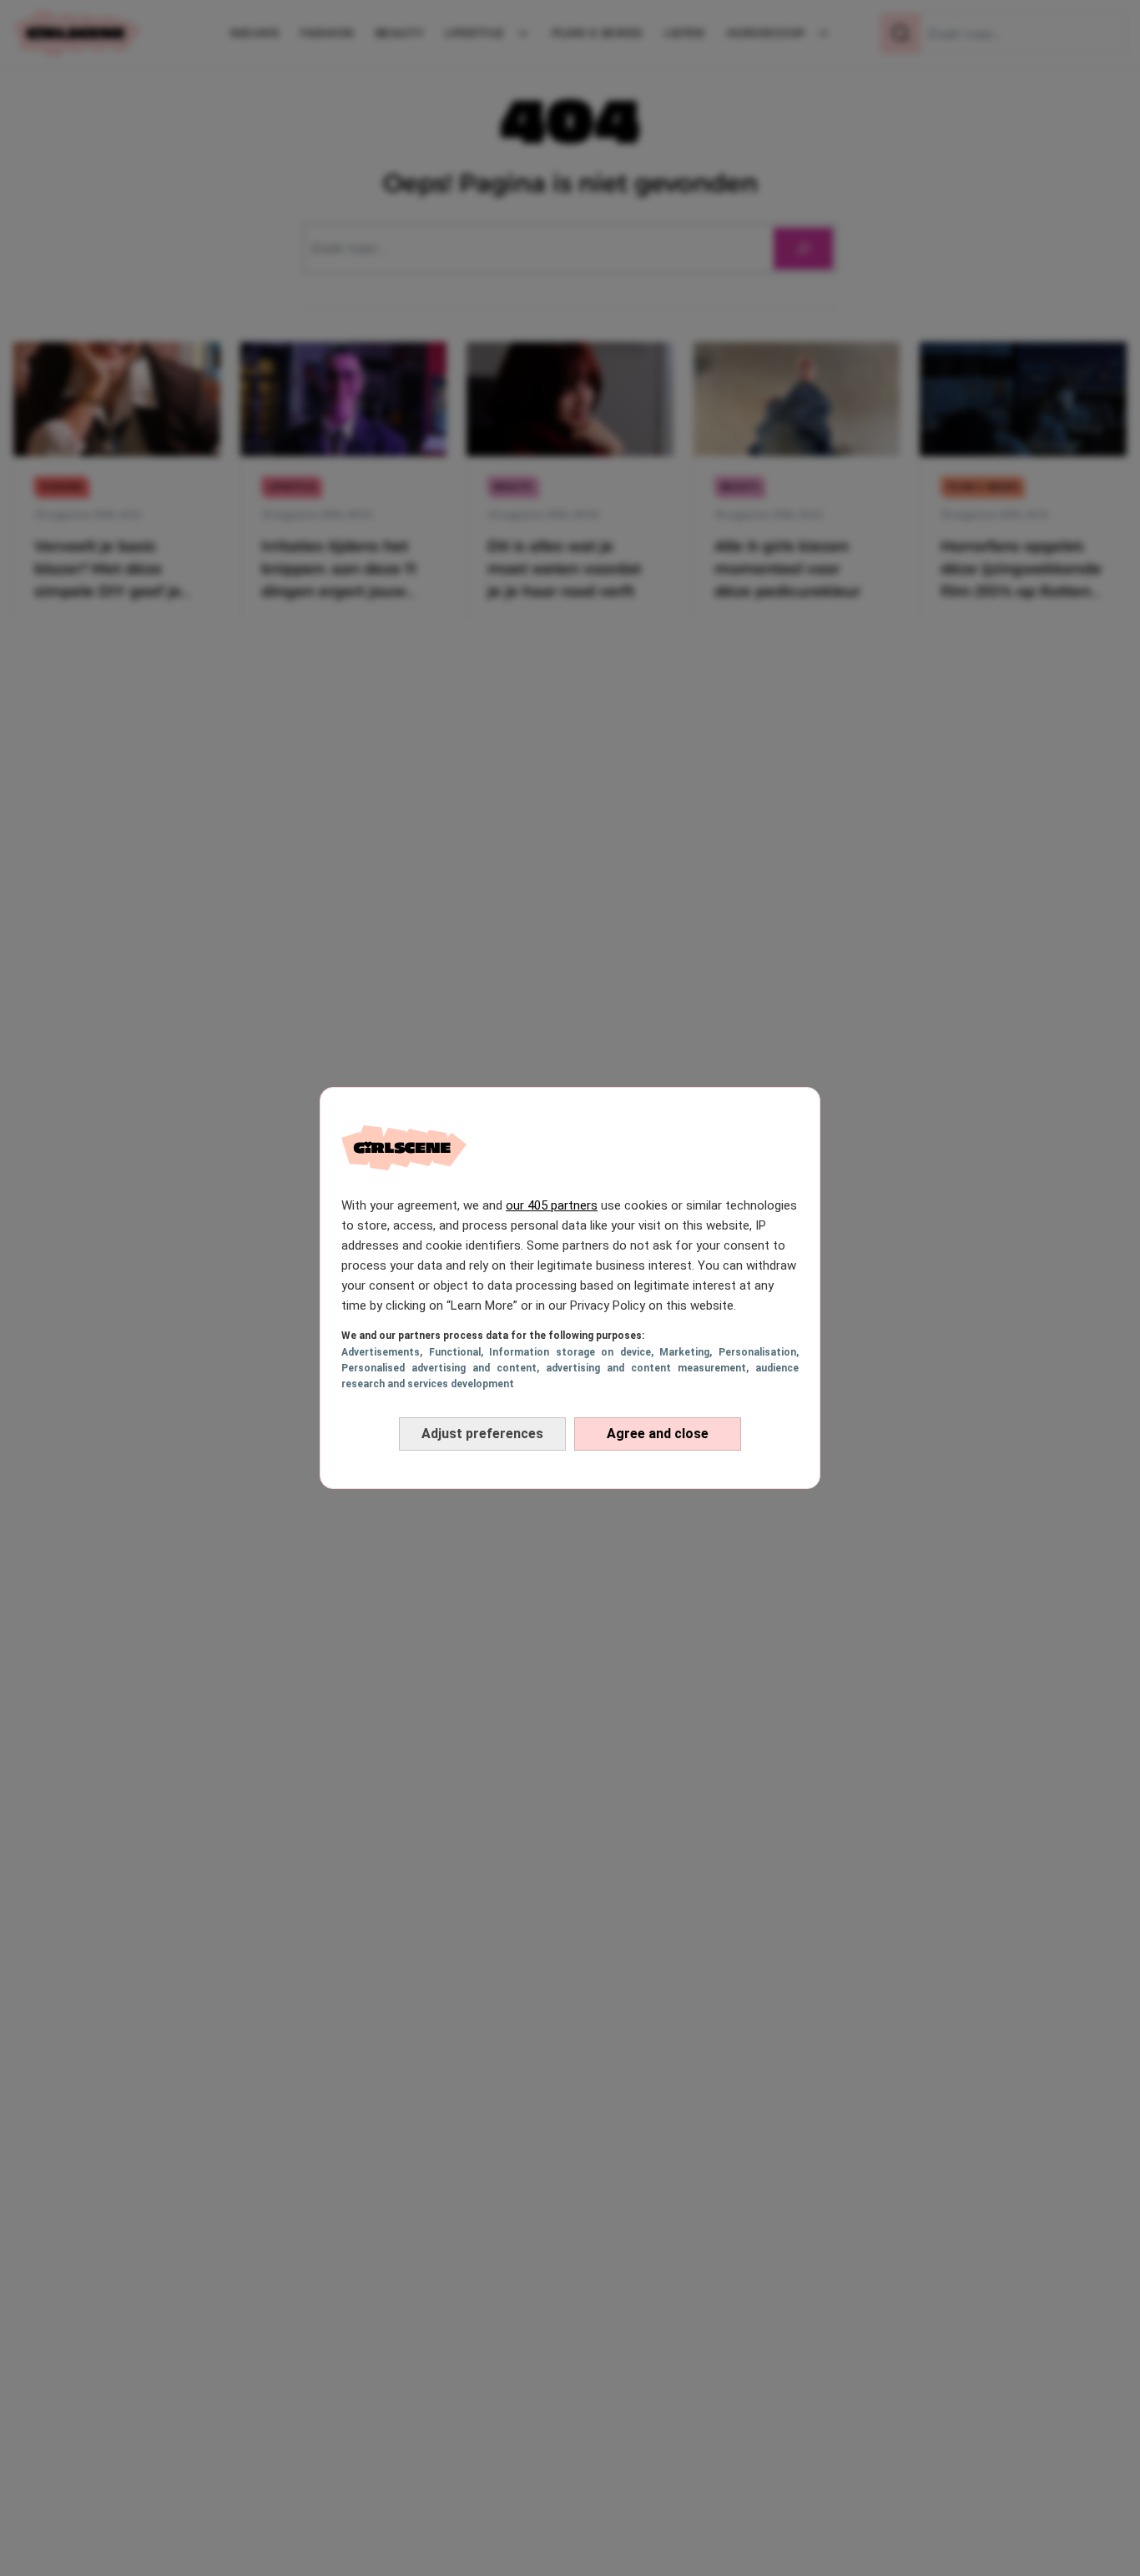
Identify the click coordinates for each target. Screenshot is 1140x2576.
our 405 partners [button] (552, 1205)
